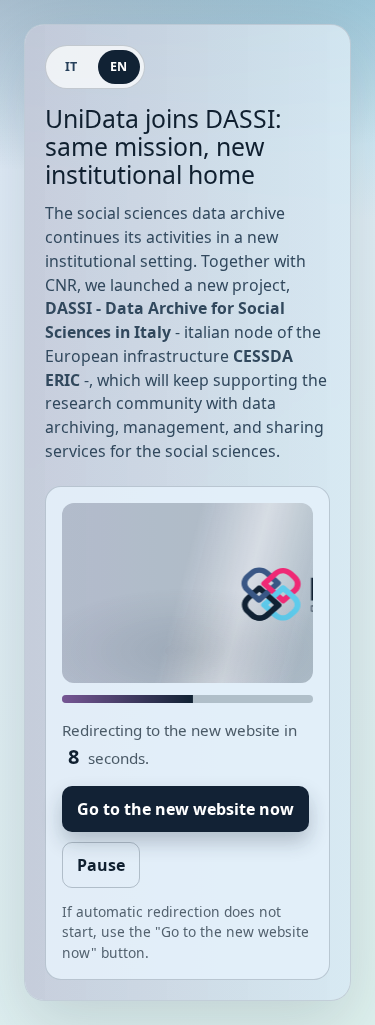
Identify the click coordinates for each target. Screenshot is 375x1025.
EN (119, 66)
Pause (101, 865)
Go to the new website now (185, 809)
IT (71, 66)
